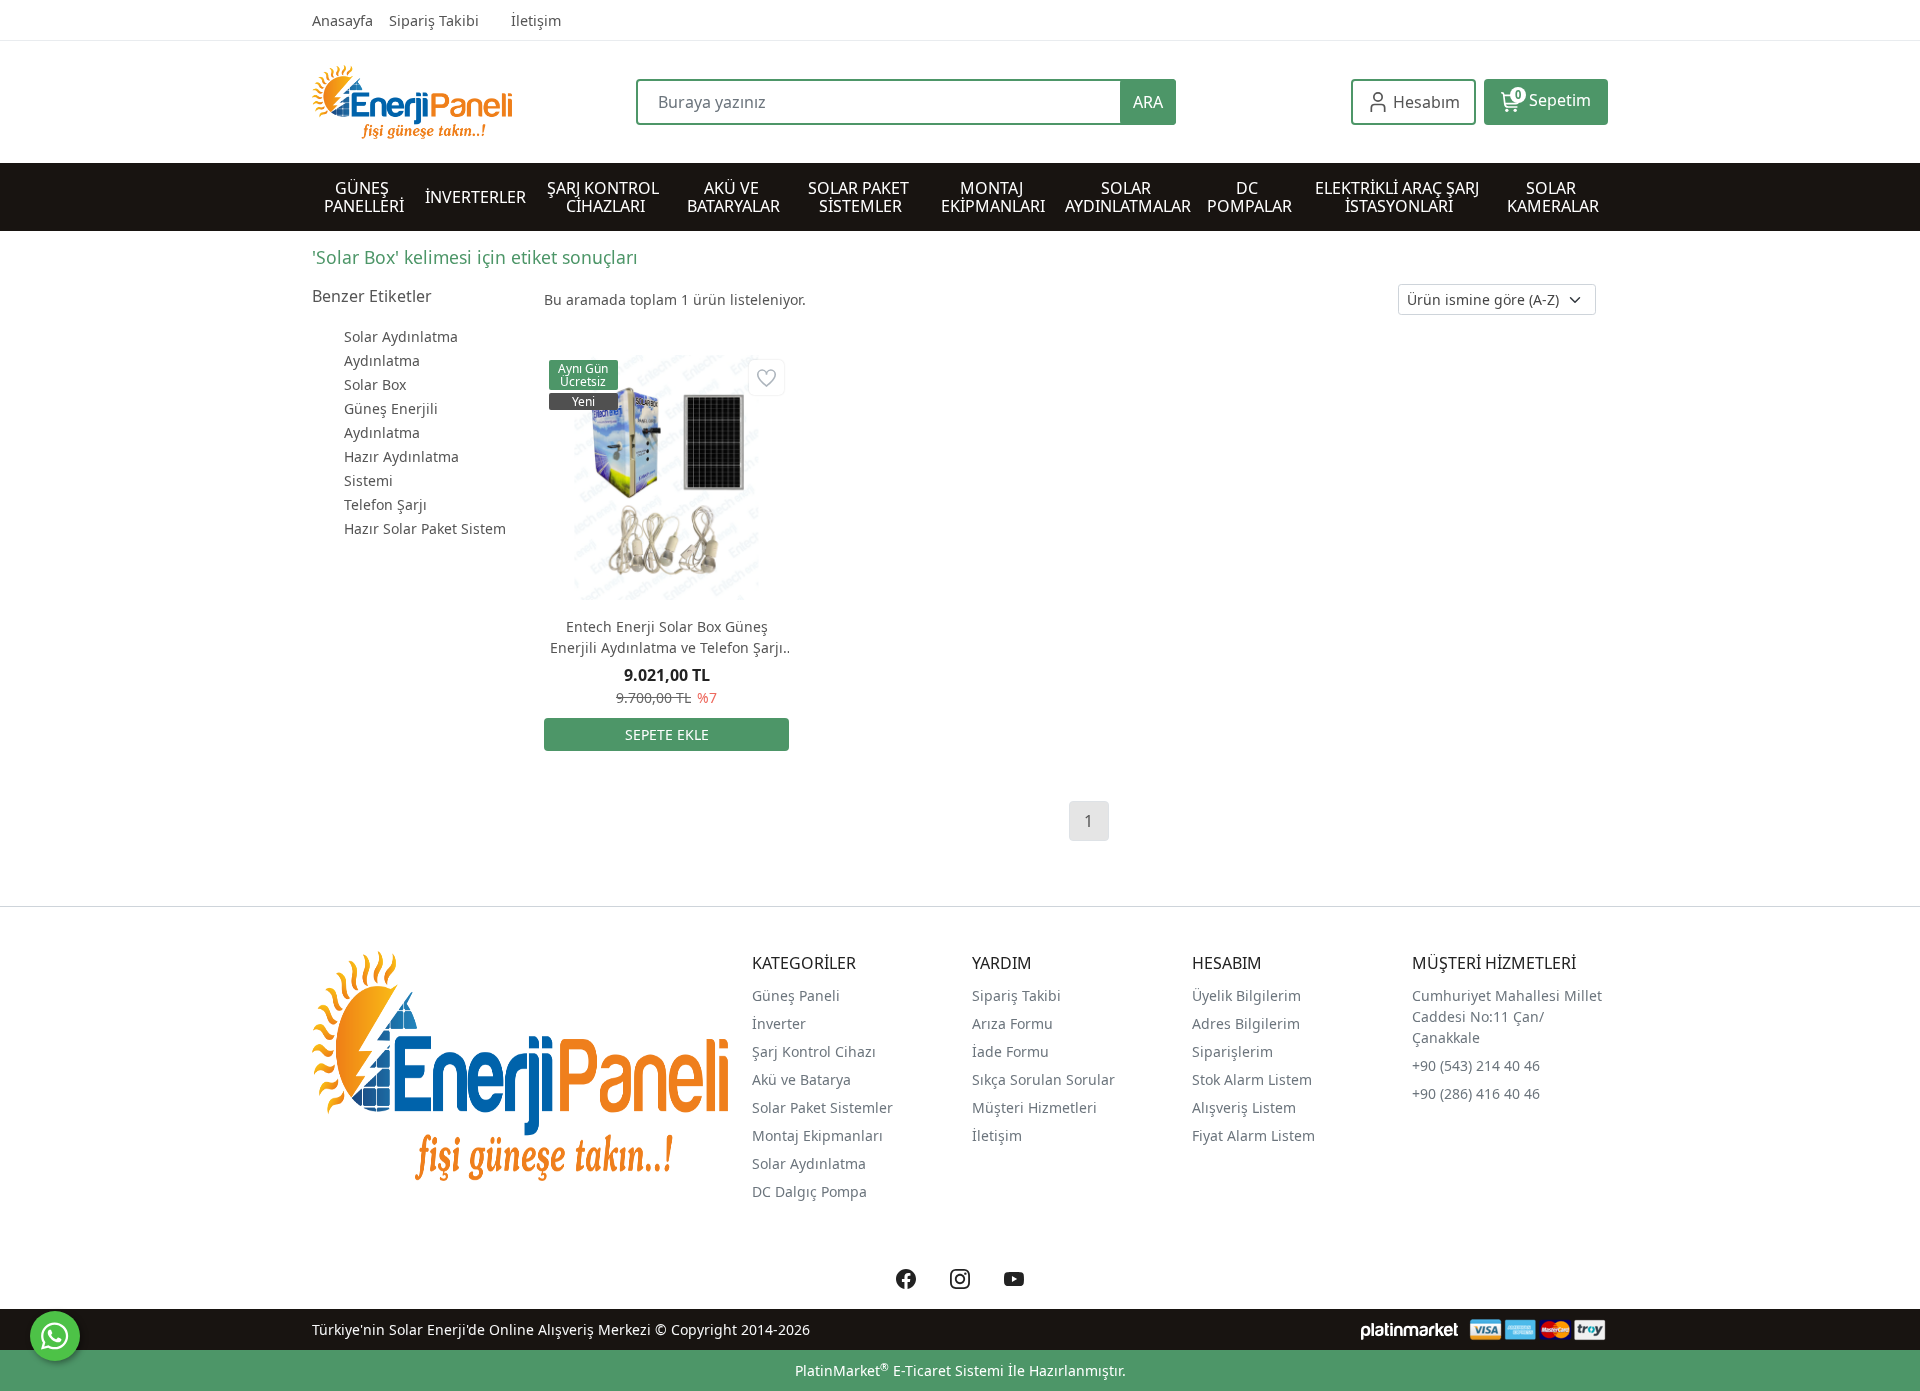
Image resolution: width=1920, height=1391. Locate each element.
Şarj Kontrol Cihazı (814, 1051)
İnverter (779, 1023)
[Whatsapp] (55, 1336)
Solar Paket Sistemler (822, 1107)
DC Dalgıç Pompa (809, 1191)
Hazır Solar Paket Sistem (425, 528)
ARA (1148, 102)
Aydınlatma (382, 360)
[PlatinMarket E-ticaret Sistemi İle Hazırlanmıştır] (1409, 1329)
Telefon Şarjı (385, 504)
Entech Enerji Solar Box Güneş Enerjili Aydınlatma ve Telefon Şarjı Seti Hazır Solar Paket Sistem (666, 637)
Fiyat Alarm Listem (1253, 1135)
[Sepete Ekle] (666, 734)
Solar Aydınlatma (401, 336)
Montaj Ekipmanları (817, 1135)
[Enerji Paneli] (474, 102)
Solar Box (375, 384)
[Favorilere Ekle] (766, 377)
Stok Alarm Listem (1252, 1079)
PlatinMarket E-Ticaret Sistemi (899, 1370)
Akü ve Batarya (801, 1079)
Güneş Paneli (796, 995)
